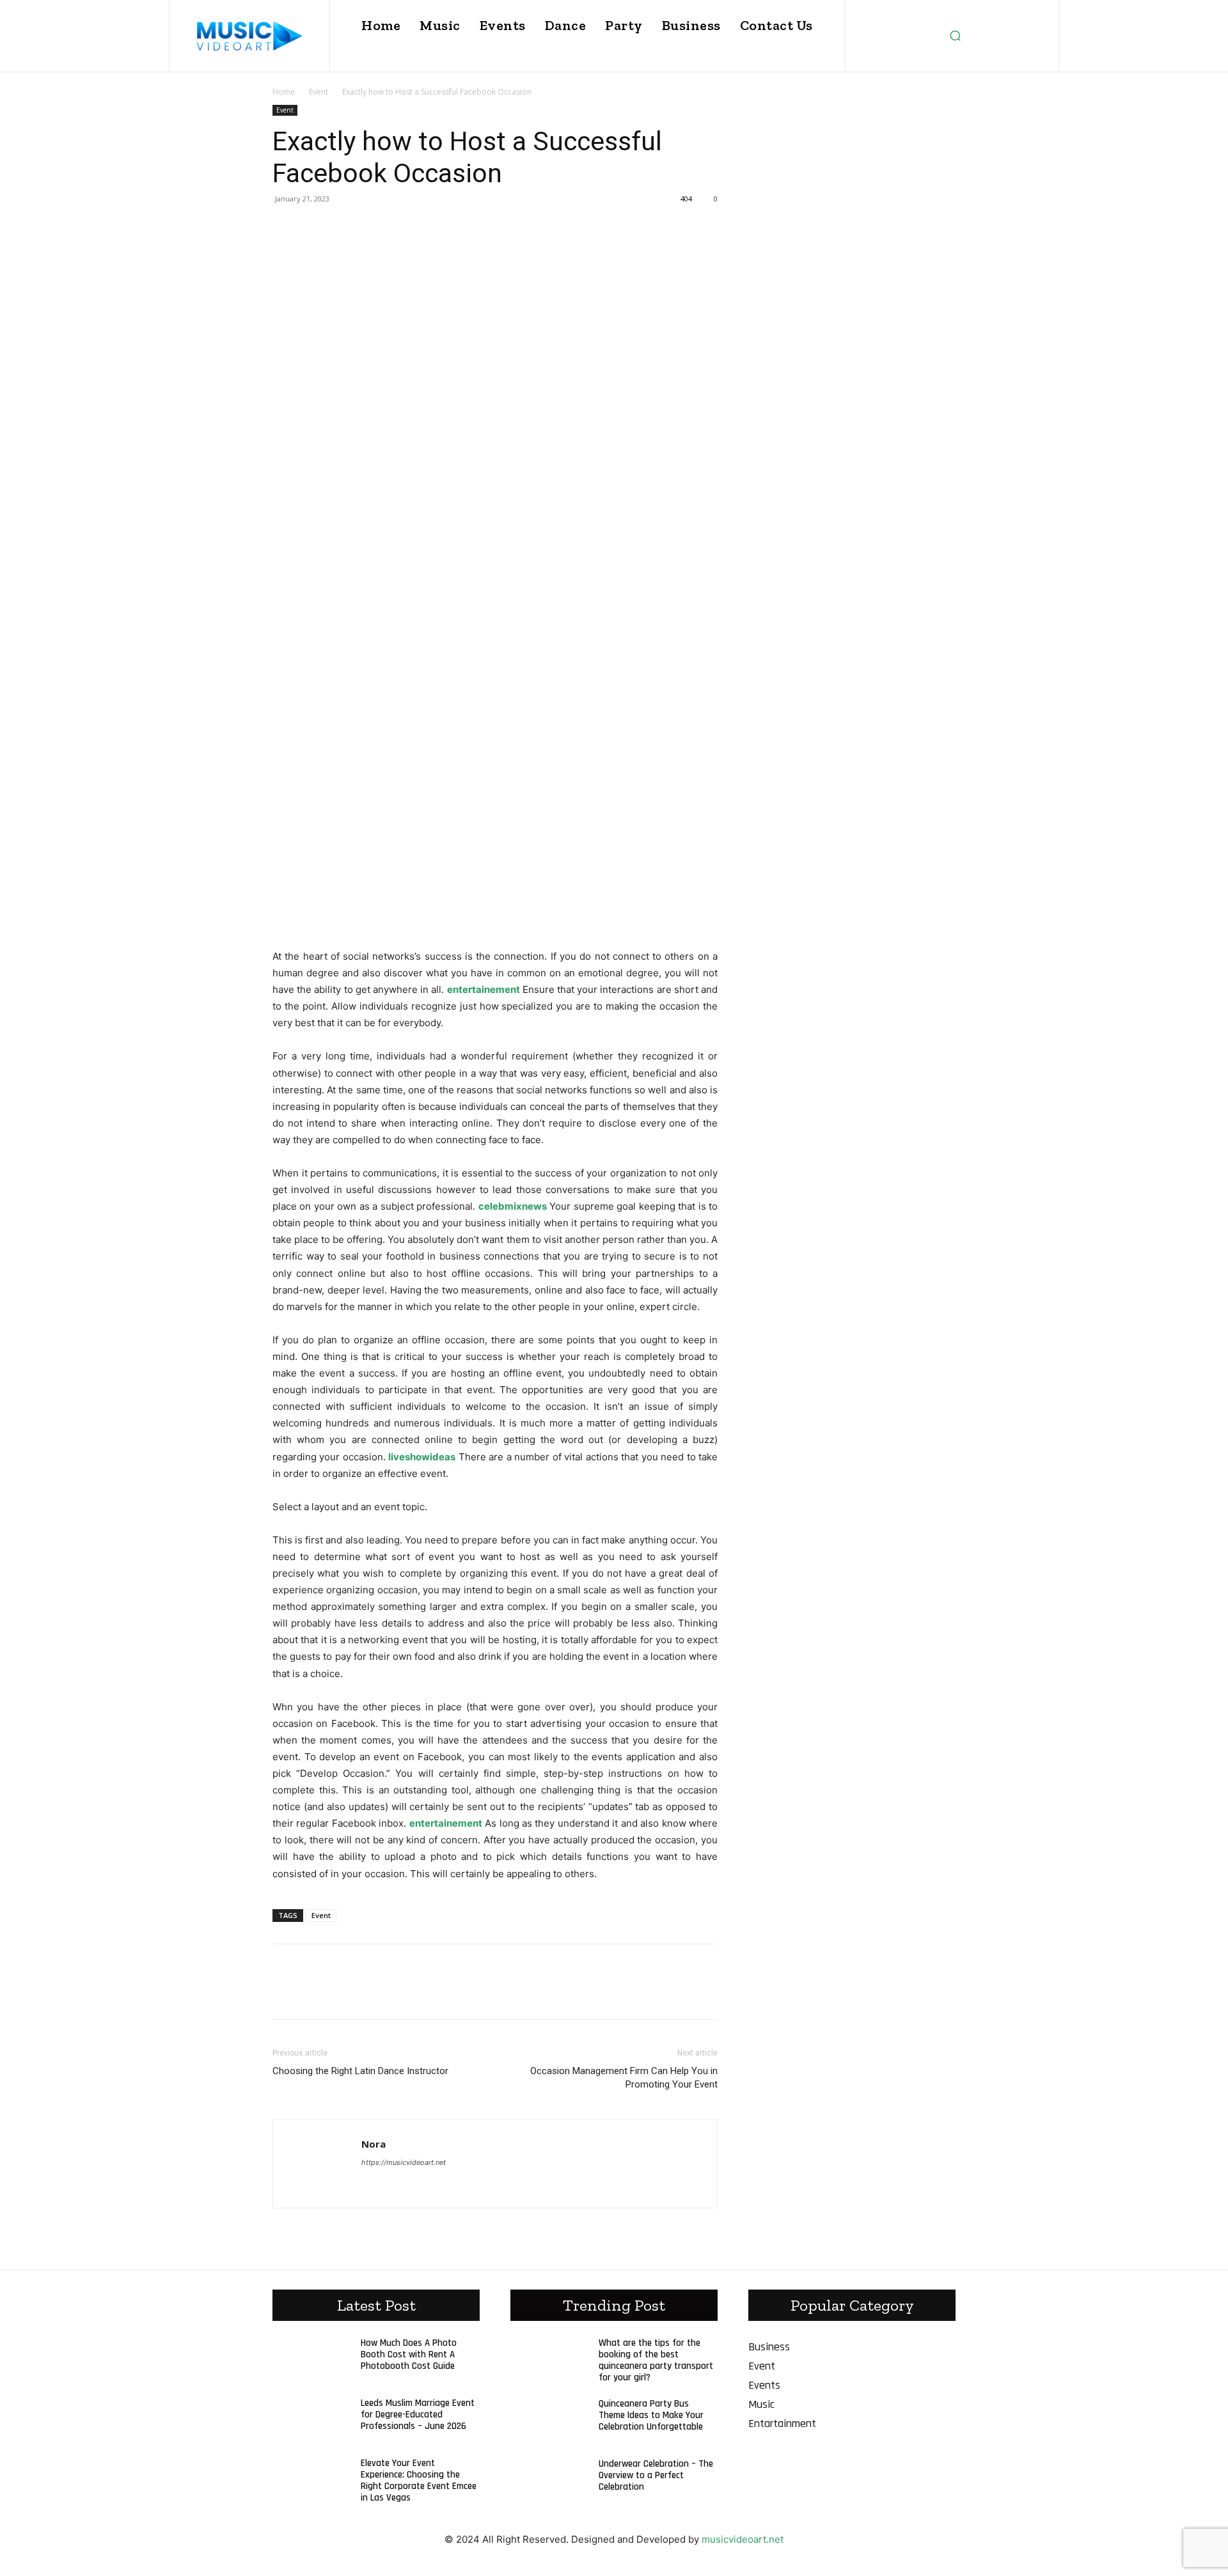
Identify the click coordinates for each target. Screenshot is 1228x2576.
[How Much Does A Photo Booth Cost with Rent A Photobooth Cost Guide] (309, 2363)
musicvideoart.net (743, 2539)
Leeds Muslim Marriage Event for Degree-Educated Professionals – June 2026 (418, 2415)
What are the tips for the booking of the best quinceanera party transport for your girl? (656, 2360)
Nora (374, 2144)
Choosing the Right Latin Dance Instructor (360, 2071)
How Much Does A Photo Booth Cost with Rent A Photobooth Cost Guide (409, 2354)
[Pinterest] (344, 228)
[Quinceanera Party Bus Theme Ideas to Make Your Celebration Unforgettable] (547, 2424)
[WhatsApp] (374, 228)
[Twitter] (315, 228)
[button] (955, 36)
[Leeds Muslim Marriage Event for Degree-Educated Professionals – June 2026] (309, 2423)
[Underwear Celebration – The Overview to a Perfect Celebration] (547, 2484)
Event (319, 92)
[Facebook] (285, 228)
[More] (404, 228)
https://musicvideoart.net (404, 2162)
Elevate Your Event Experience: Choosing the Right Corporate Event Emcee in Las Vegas (419, 2480)
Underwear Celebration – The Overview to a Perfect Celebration (656, 2475)
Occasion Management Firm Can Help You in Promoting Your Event (624, 2078)
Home (284, 92)
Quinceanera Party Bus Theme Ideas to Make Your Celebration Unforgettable (651, 2415)
